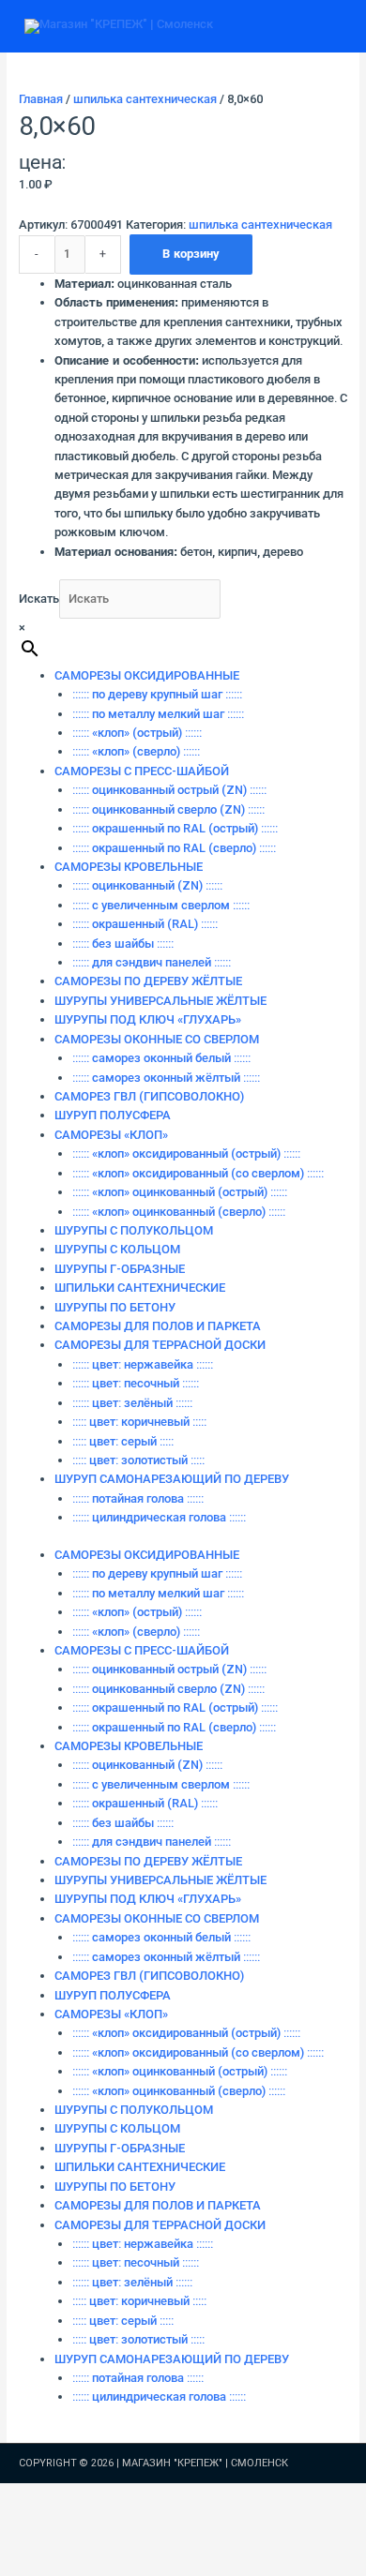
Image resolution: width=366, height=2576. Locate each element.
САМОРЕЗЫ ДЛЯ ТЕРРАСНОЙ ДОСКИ (160, 1345)
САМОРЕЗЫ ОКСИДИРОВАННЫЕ (147, 675)
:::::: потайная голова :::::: (138, 1498)
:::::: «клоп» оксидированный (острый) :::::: (186, 1153)
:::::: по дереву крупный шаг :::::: (157, 694)
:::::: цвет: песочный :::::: (136, 1383)
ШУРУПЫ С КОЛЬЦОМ (117, 1249)
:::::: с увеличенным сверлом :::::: (161, 905)
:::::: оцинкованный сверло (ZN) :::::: (168, 809)
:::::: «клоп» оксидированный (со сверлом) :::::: (198, 1173)
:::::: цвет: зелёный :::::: (132, 1403)
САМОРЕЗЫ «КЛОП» (111, 1135)
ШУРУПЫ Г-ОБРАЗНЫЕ (120, 1269)
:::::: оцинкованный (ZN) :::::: (147, 885)
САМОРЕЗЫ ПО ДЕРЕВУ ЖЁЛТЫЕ (148, 981)
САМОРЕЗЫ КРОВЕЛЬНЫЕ (129, 867)
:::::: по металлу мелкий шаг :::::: (158, 714)
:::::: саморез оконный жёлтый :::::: (166, 1078)
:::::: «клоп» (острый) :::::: (137, 733)
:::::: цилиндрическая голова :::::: (159, 1517)
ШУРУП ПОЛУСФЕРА (113, 1115)
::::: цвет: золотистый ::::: (138, 1460)
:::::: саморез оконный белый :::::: (161, 1058)
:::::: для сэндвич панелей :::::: (152, 962)
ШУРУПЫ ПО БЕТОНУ (115, 1307)
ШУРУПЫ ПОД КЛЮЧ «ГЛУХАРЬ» (148, 1019)
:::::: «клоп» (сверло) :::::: (136, 751)
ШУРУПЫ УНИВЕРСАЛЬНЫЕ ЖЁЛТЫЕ (160, 1001)
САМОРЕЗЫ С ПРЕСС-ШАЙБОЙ (142, 771)
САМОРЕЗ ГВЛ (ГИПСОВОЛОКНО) (149, 1096)
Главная (41, 99)
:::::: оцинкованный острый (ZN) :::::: (169, 790)
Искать (39, 599)
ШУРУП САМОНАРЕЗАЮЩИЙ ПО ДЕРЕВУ (172, 1479)
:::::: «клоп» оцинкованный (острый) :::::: (180, 1192)
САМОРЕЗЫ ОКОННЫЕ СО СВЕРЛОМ (157, 1039)
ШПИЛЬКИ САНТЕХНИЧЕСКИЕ (140, 1288)
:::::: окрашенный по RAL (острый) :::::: (175, 828)
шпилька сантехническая (145, 99)
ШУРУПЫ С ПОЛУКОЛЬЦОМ (134, 1230)
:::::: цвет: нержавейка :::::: (143, 1364)
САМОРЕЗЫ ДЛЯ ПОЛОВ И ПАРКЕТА (158, 1326)
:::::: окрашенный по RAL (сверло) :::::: (174, 848)
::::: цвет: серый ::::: (123, 1441)
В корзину (191, 254)
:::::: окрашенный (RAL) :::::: (145, 924)
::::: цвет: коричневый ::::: (139, 1422)
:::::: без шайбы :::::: (123, 944)
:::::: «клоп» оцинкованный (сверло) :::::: (179, 1212)
